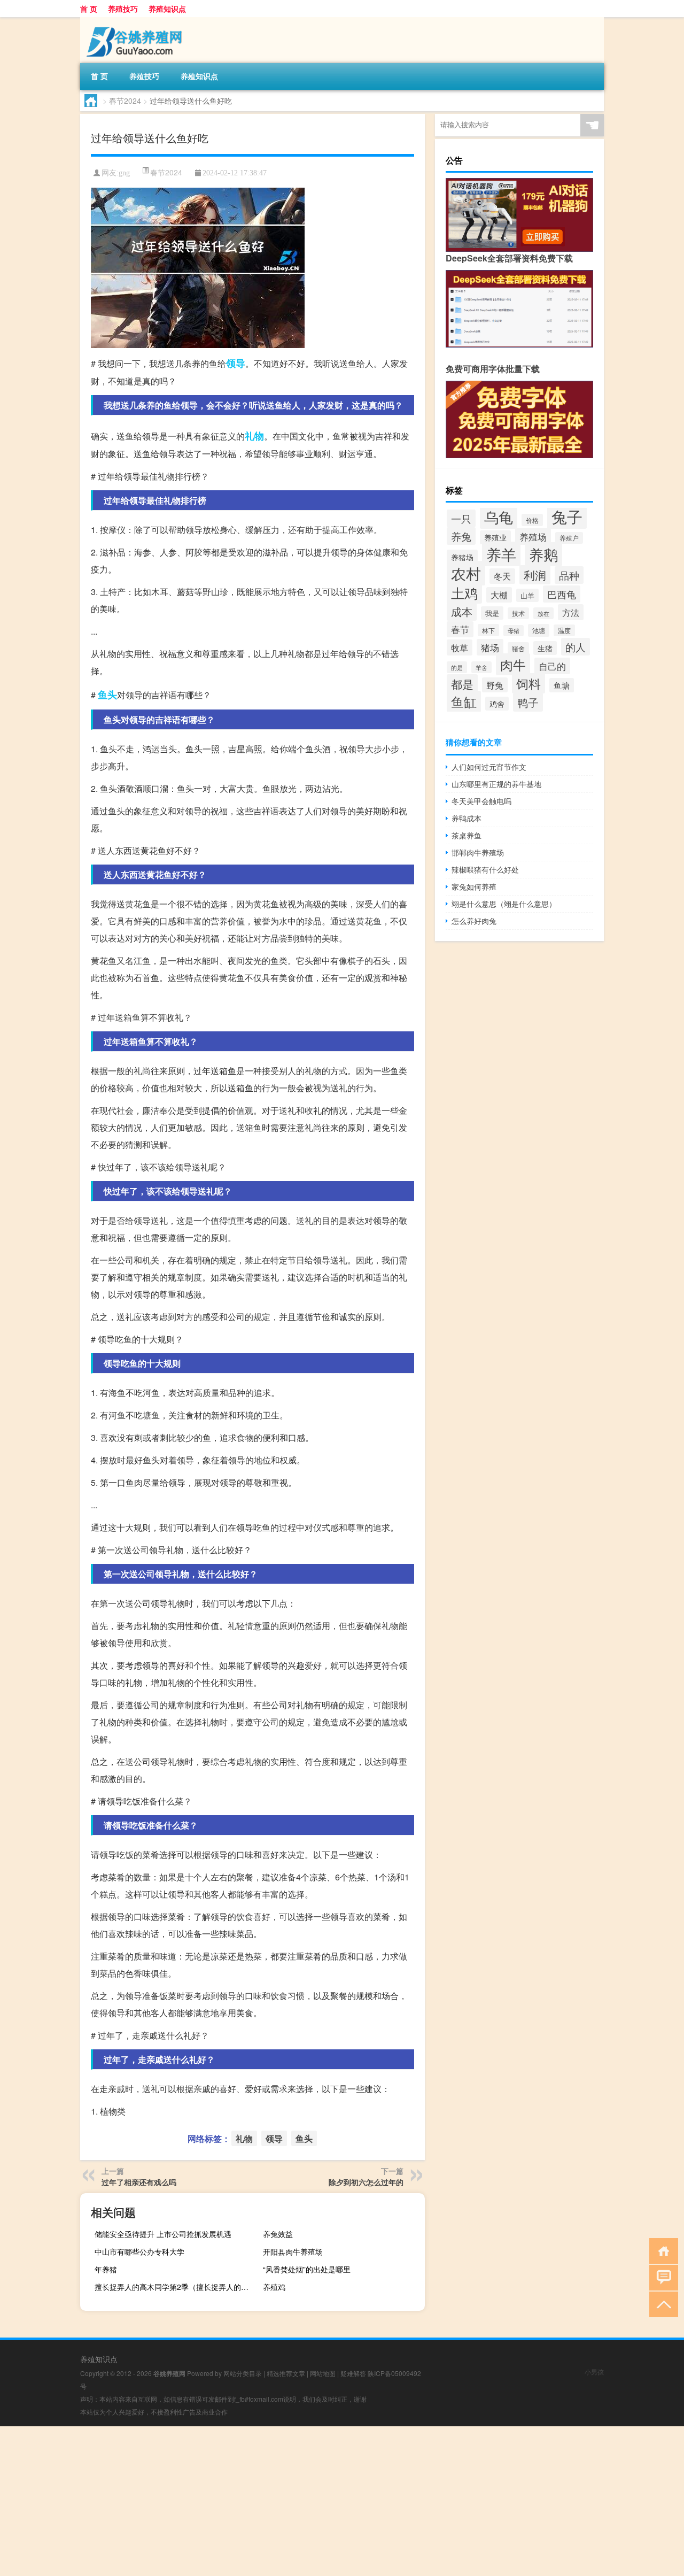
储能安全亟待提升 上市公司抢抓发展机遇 (163, 2234)
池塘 (539, 630)
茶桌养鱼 (467, 835)
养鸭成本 (467, 818)
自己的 (552, 666)
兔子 (567, 516)
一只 (461, 518)
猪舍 (518, 649)
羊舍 (481, 667)
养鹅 (543, 554)
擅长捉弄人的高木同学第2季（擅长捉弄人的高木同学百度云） (174, 2287)
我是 (492, 613)
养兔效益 (278, 2234)
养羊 (501, 554)
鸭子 (528, 702)
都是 (462, 684)
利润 (535, 575)
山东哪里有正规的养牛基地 (496, 784)
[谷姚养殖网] (136, 21)
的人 (576, 647)
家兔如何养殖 (474, 886)
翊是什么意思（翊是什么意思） (504, 904)
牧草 (460, 647)
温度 (564, 630)
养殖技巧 (123, 9)
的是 (457, 667)
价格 (532, 520)
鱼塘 (562, 685)
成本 (462, 612)
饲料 (528, 683)
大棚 (499, 595)
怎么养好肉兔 (474, 921)
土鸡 (464, 592)
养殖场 (533, 537)
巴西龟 (562, 594)
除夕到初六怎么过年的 (366, 2182)
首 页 (89, 9)
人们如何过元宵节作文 (489, 767)
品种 (569, 575)
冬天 (502, 576)
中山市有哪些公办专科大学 (139, 2251)
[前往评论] (661, 2277)
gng (124, 173)
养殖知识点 (167, 9)
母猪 (514, 631)
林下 (488, 630)
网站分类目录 (243, 2373)
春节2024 (125, 101)
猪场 (490, 647)
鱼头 (107, 695)
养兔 (461, 536)
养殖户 (569, 538)
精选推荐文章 (286, 2373)
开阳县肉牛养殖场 (293, 2251)
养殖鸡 (274, 2287)
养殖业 (495, 537)
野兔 (495, 685)
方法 (571, 612)
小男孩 (594, 2371)
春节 (460, 629)
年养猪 (106, 2269)
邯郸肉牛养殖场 (478, 852)
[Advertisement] (321, 2501)
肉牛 (513, 664)
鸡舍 (497, 704)
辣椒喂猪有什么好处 (485, 869)
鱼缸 (464, 701)
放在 (543, 613)
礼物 (254, 436)
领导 (236, 363)
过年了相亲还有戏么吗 (139, 2182)
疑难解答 (353, 2373)
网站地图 (323, 2373)
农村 (466, 573)
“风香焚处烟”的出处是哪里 (307, 2269)
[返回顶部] (661, 2304)
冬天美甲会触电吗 (481, 801)
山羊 (527, 595)
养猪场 (462, 557)
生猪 (545, 648)
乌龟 (499, 517)
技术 (518, 613)
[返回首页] (661, 2250)
